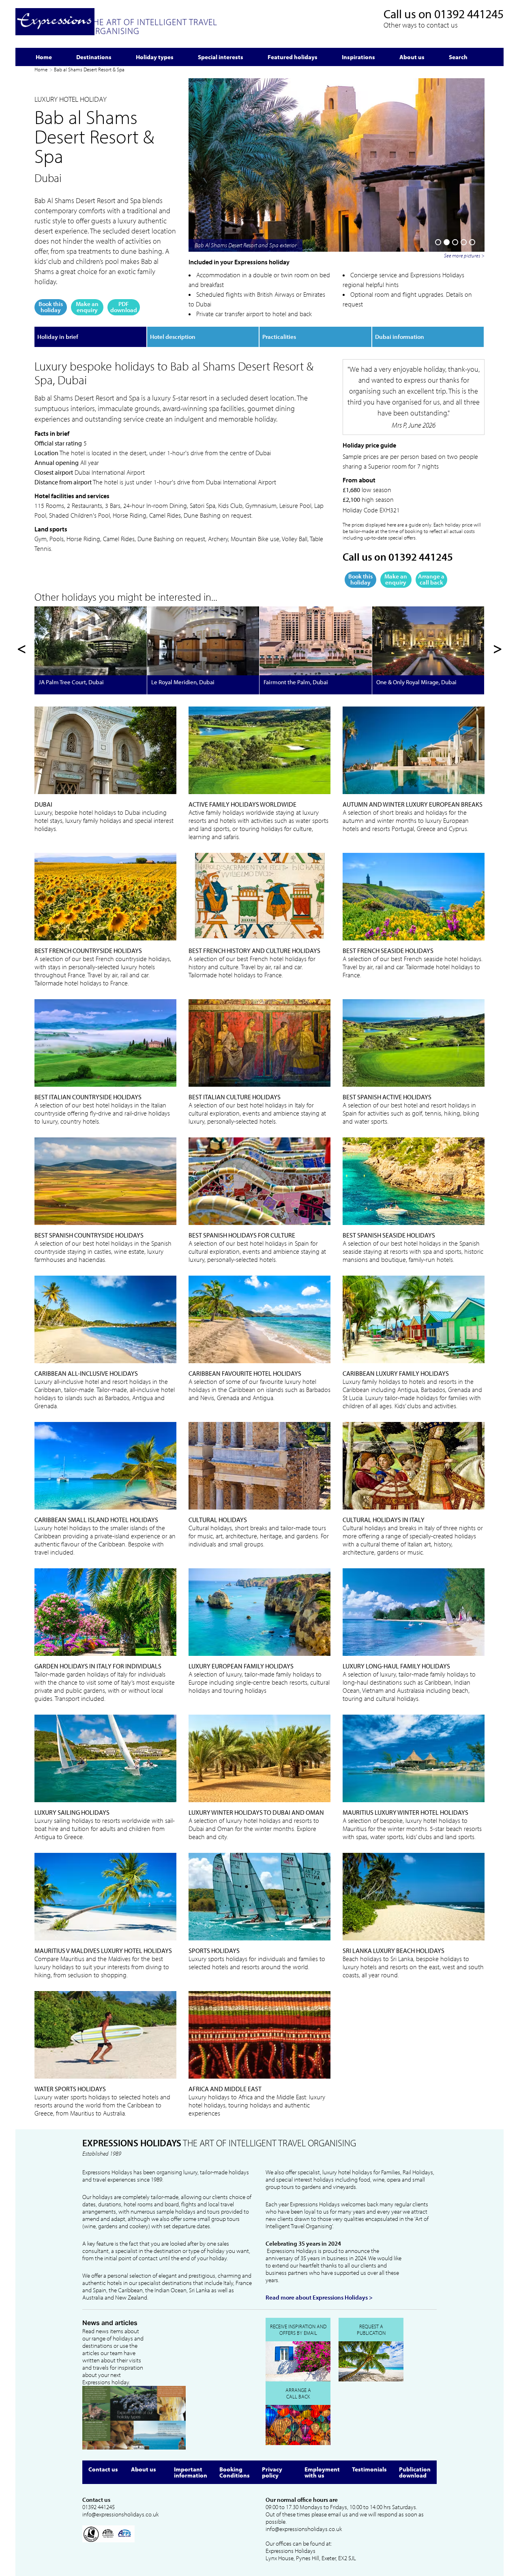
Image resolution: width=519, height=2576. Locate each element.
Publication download (415, 2472)
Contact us (103, 2469)
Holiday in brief (58, 337)
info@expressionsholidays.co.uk (120, 2514)
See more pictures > (464, 255)
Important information (191, 2472)
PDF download (124, 307)
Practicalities (279, 337)
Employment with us (322, 2472)
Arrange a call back (431, 579)
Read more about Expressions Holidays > (319, 2298)
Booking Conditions (235, 2472)
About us (144, 2469)
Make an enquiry (87, 307)
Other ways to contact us (421, 25)
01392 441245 (469, 14)
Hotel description (173, 337)
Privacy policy (272, 2472)
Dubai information (400, 337)
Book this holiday (51, 307)
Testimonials (369, 2469)
